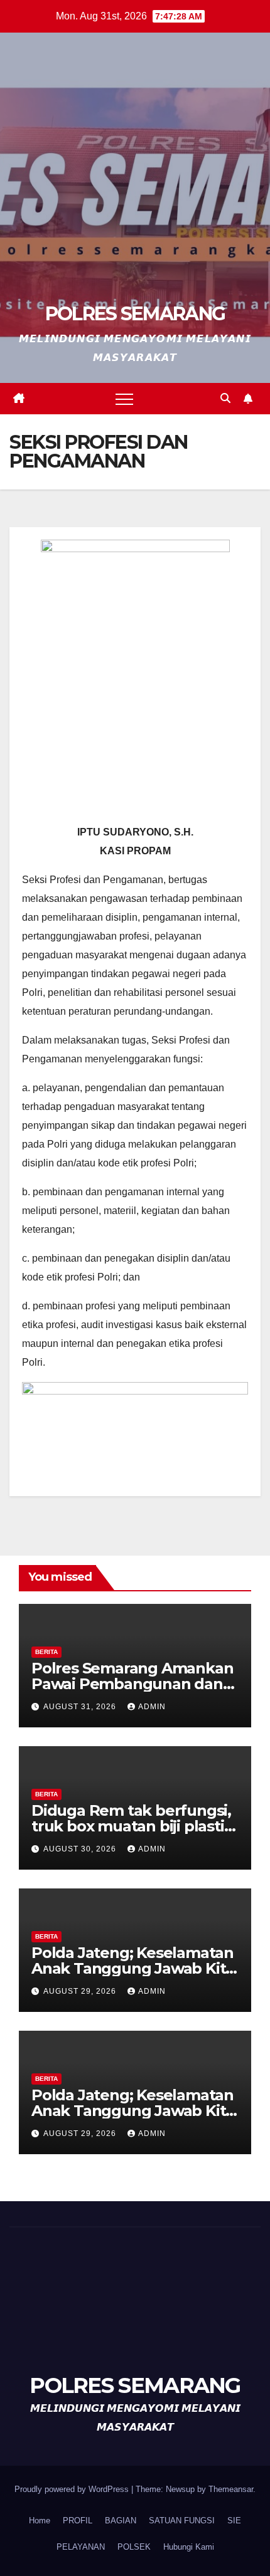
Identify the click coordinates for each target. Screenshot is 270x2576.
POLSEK (134, 2547)
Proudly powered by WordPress (73, 2489)
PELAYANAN (81, 2547)
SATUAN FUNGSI (182, 2521)
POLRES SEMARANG (135, 314)
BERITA (46, 1652)
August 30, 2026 (81, 1849)
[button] (225, 398)
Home (40, 2521)
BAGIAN (121, 2521)
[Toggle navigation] (124, 399)
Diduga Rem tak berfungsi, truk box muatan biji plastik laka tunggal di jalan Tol (132, 1826)
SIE (234, 2521)
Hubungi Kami (189, 2547)
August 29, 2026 (81, 1991)
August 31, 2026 (81, 1707)
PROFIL (78, 2521)
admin (152, 1707)
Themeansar (231, 2489)
